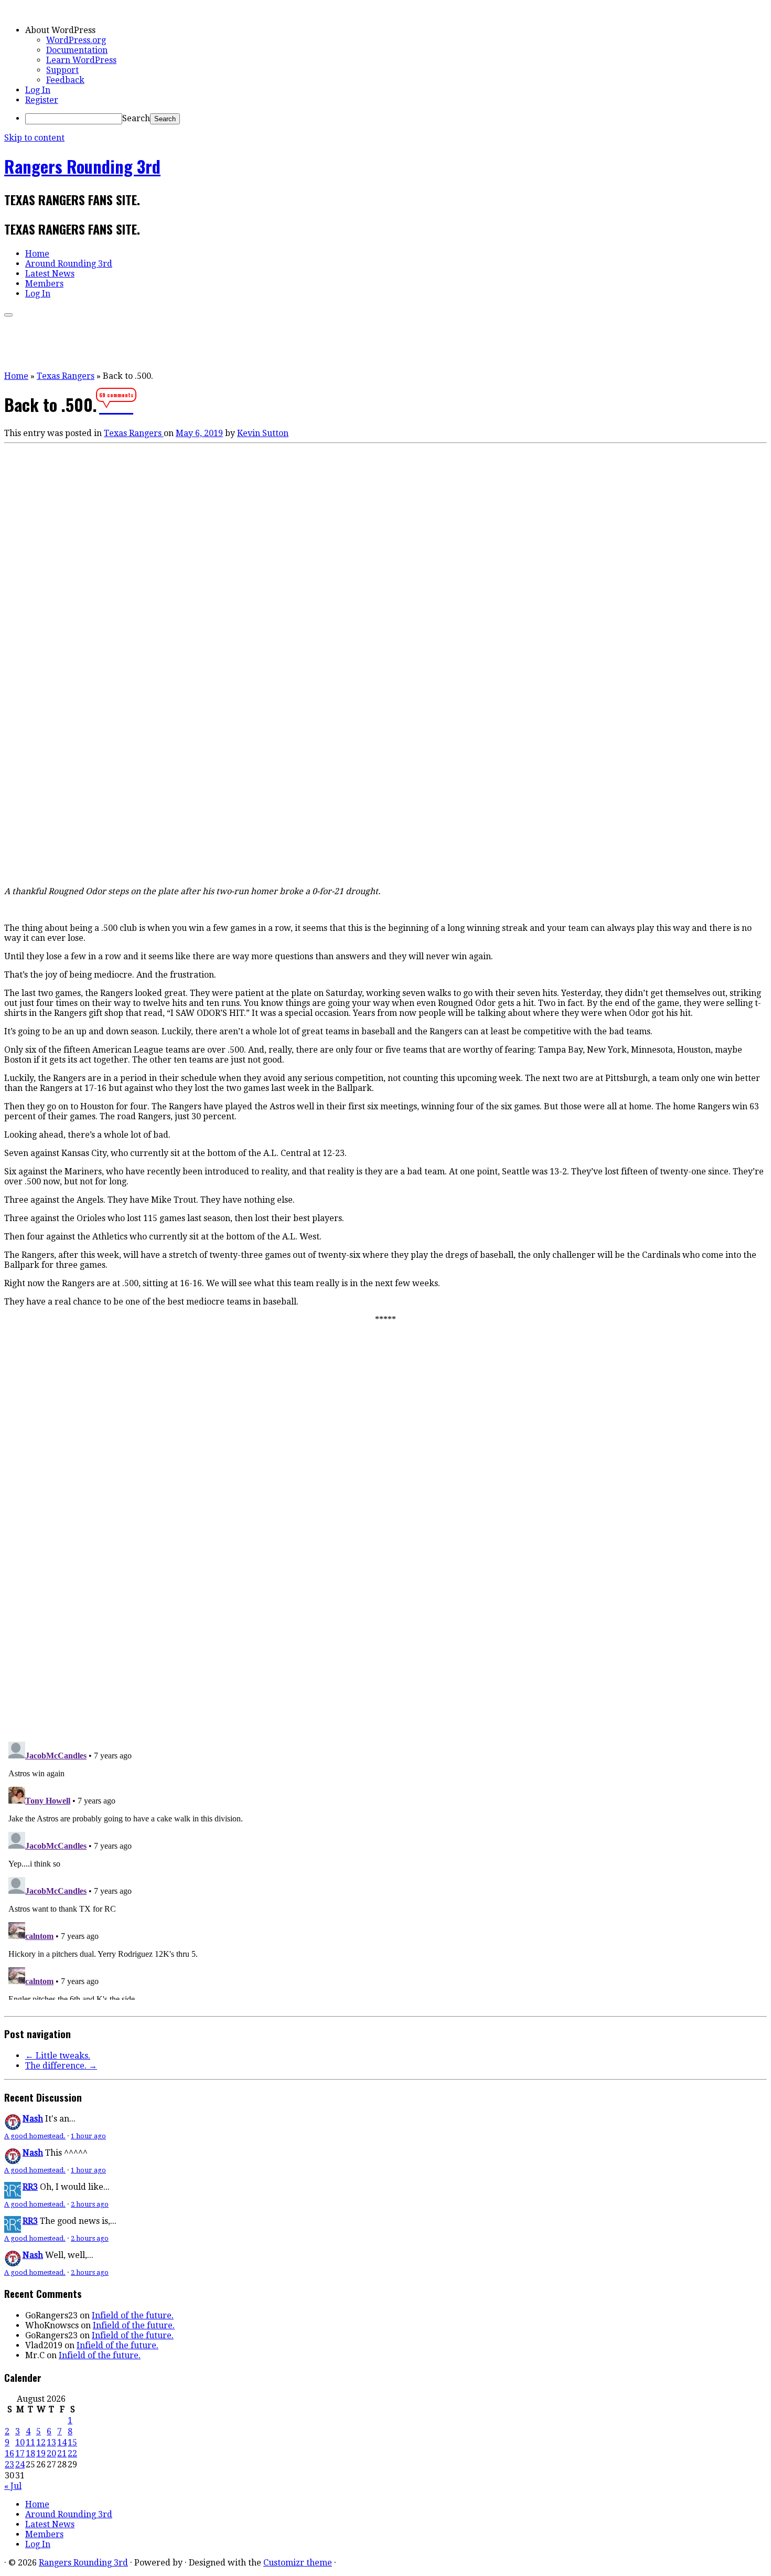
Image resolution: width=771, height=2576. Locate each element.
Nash (33, 2119)
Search (136, 118)
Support (62, 70)
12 (41, 2442)
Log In (38, 90)
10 (20, 2442)
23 (9, 2464)
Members (44, 284)
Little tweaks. (58, 2056)
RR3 (30, 2187)
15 (72, 2442)
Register (42, 100)
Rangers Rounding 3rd (82, 166)
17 (20, 2453)
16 (9, 2453)
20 (51, 2453)
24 (20, 2464)
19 (41, 2453)
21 (62, 2453)
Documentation (77, 50)
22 (72, 2453)
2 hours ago (90, 2204)
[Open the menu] (8, 315)
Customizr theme (298, 2563)
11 (30, 2442)
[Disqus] (385, 1588)
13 (51, 2442)
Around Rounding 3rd (69, 264)
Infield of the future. (133, 2315)
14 (62, 2442)
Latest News (50, 274)
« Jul (13, 2486)
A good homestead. (35, 2136)
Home (37, 254)
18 (30, 2453)
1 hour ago (88, 2136)
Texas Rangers (66, 376)
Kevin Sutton (263, 433)
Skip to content (34, 138)
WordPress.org (76, 40)
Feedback (65, 80)
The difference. (61, 2066)
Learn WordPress (81, 60)
